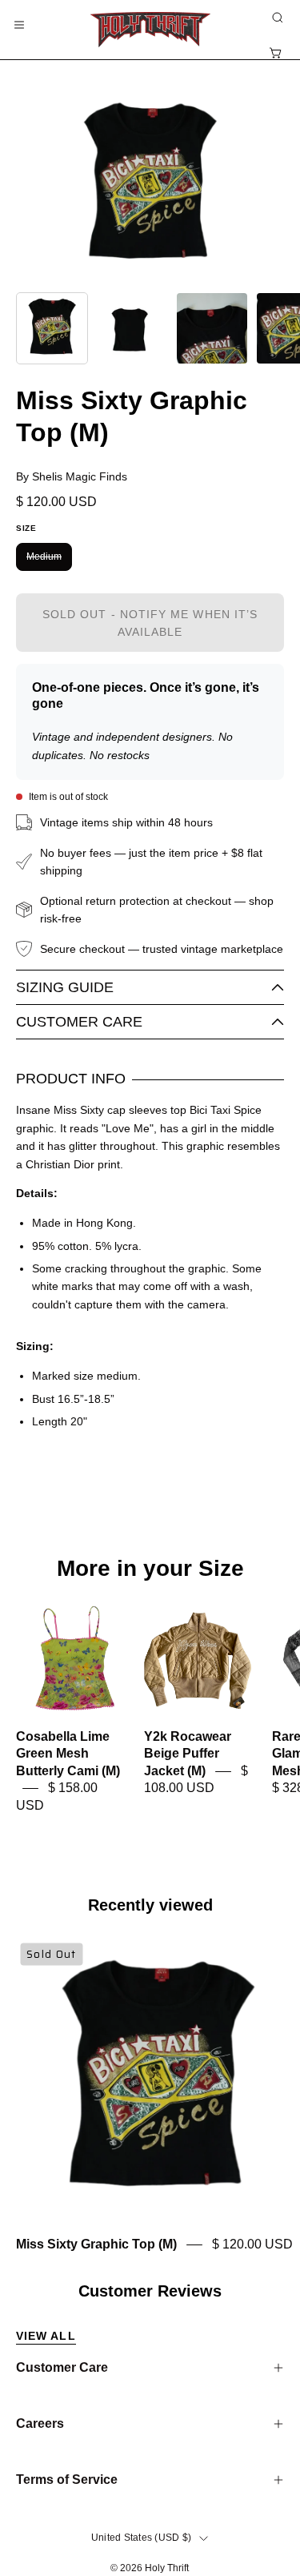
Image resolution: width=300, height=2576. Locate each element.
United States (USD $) (141, 2538)
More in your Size (150, 1569)
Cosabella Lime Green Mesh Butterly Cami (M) (68, 1754)
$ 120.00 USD (252, 2244)
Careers (40, 2423)
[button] (276, 18)
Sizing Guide (65, 987)
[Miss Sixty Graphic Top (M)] (52, 328)
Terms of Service (67, 2480)
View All (46, 2336)
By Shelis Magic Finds (72, 476)
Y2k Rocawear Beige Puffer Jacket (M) (188, 1754)
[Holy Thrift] (150, 30)
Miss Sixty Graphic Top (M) (96, 2244)
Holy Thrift (167, 2568)
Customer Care (79, 1022)
